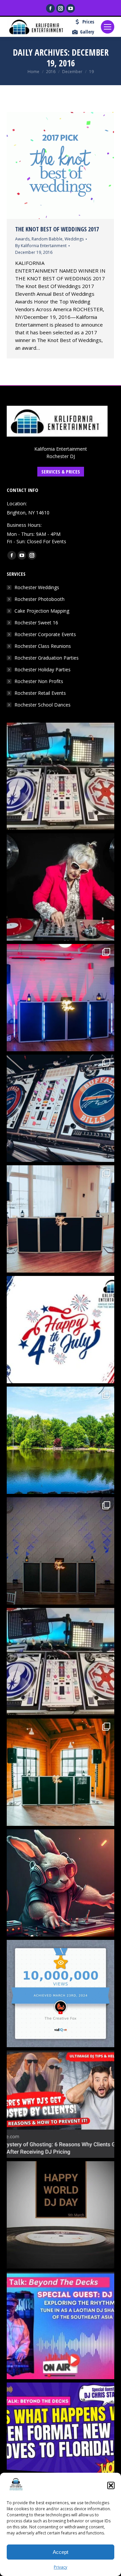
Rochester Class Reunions (43, 646)
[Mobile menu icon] (108, 27)
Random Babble (47, 239)
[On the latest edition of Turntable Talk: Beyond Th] (61, 2326)
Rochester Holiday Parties (43, 669)
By (41, 246)
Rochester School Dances (43, 705)
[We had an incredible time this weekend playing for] (61, 998)
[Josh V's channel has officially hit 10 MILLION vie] (61, 1994)
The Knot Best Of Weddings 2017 (57, 229)
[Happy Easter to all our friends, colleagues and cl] (61, 1883)
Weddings (74, 239)
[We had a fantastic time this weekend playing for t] (61, 1772)
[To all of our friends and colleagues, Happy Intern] (61, 2215)
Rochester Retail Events (40, 693)
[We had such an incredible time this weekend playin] (61, 1551)
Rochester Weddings (37, 587)
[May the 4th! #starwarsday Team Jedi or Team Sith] (61, 776)
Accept (61, 2552)
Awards (22, 239)
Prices (88, 22)
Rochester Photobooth (39, 599)
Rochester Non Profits (39, 681)
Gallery (87, 32)
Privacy (61, 2567)
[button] (111, 2485)
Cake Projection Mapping (42, 611)
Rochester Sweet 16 (36, 623)
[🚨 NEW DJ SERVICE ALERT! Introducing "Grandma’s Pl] (61, 887)
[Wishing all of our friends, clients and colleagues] (61, 1330)
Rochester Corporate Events (45, 634)
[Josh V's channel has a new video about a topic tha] (61, 2104)
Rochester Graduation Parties (47, 658)
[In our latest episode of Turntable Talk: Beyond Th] (61, 2436)
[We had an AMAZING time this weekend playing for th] (61, 1219)
